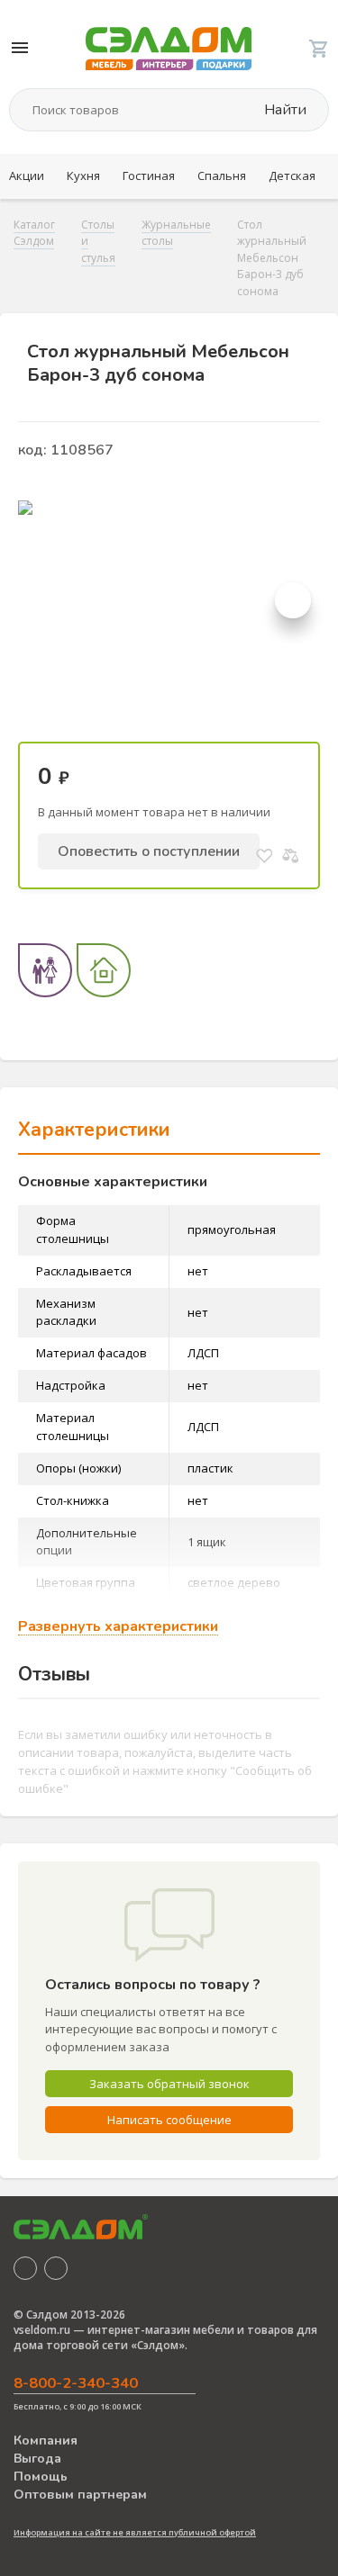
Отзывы (54, 1674)
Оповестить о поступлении (149, 851)
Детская (292, 176)
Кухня (83, 176)
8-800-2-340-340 (76, 2383)
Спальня (222, 176)
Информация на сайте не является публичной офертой (135, 2532)
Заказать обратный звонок (169, 2084)
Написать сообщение (169, 2120)
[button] (293, 600)
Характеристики (94, 1130)
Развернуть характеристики (118, 1627)
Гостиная (149, 176)
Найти (283, 110)
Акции (27, 176)
